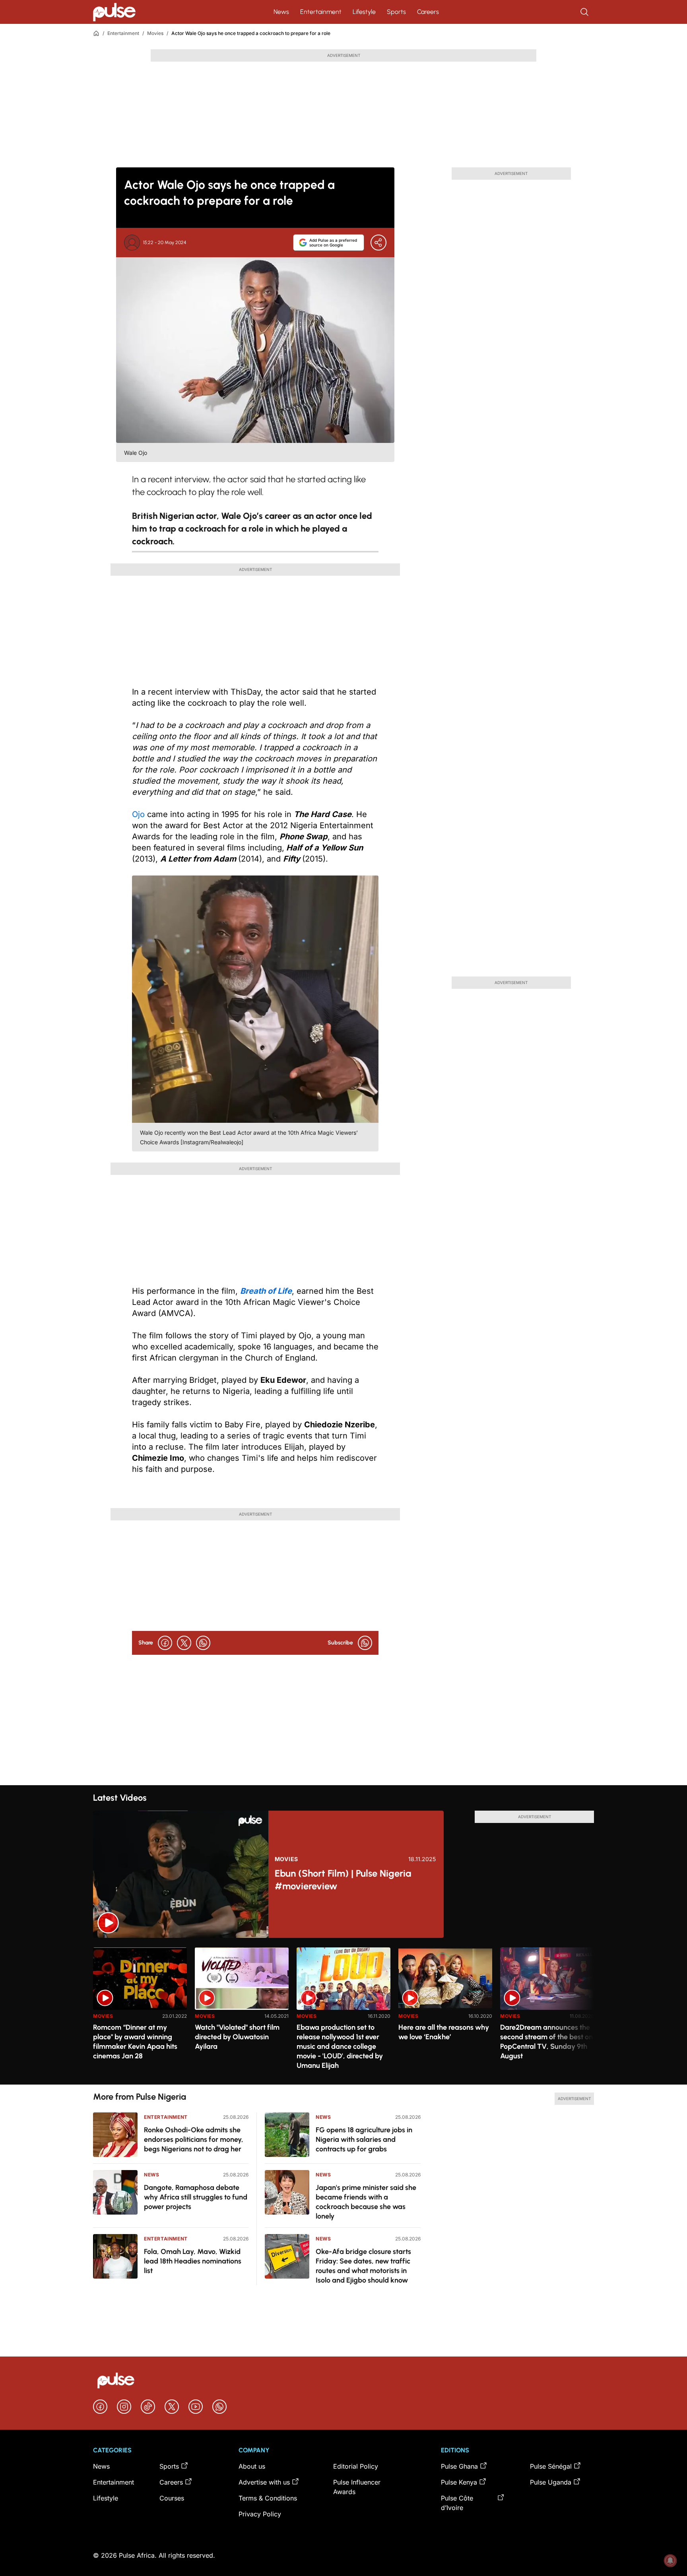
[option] (140, 2013)
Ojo (138, 814)
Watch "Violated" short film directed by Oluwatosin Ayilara (237, 2037)
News (281, 12)
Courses (172, 2498)
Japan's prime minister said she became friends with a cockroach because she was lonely (366, 2202)
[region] (343, 2011)
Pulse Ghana (459, 2466)
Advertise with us (264, 2482)
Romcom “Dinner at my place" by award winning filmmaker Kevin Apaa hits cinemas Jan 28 (135, 2042)
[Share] (378, 243)
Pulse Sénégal (551, 2466)
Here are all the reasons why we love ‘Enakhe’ (444, 2032)
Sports (396, 12)
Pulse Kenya (459, 2482)
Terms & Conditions (268, 2498)
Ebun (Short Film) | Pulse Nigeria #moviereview (343, 1880)
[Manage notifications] (670, 2560)
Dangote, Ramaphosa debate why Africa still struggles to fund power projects (196, 2197)
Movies (155, 33)
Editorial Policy (356, 2466)
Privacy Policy (260, 2514)
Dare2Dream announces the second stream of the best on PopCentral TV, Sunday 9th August (546, 2042)
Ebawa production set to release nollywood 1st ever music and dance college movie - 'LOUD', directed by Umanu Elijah (340, 2046)
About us (252, 2466)
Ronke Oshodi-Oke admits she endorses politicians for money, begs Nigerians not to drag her (194, 2139)
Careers (428, 12)
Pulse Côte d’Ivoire (457, 2503)
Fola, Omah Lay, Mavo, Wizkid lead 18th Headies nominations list (193, 2261)
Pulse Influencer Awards (357, 2487)
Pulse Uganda (551, 2482)
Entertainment (321, 12)
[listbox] (343, 2011)
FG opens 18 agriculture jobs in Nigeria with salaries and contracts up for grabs (364, 2139)
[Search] (585, 12)
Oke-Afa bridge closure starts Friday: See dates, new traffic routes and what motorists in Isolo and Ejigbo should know (363, 2266)
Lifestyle (364, 12)
